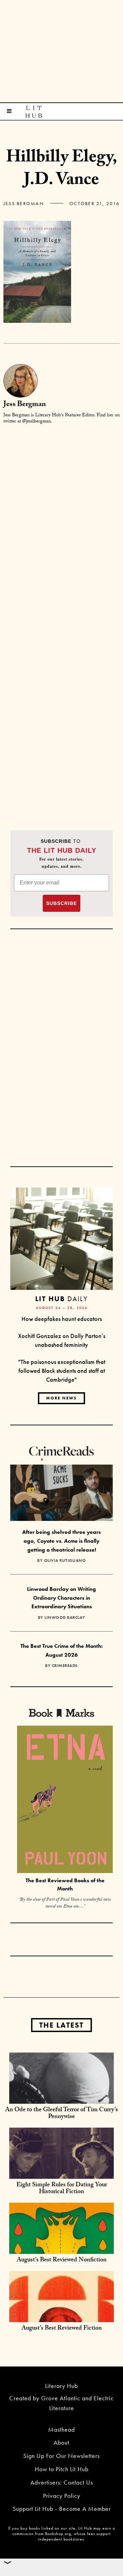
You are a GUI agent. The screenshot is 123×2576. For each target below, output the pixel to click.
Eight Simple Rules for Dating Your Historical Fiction (62, 2189)
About (61, 2442)
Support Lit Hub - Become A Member (62, 2509)
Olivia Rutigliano (65, 1560)
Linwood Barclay (65, 1617)
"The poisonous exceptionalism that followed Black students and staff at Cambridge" (62, 1370)
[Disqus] (61, 516)
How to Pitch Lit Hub (62, 2469)
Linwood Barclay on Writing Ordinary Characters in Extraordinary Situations (61, 1598)
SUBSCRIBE (61, 903)
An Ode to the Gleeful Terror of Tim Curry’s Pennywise (61, 2114)
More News (61, 1398)
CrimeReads (65, 1666)
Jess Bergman (24, 203)
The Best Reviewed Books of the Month (65, 1885)
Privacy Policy (62, 2496)
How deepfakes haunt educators (62, 1319)
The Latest (61, 2025)
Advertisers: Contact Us (62, 2482)
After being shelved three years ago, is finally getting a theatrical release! (61, 1541)
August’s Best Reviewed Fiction (62, 2329)
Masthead (61, 2429)
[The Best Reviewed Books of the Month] (65, 1800)
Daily (61, 1299)
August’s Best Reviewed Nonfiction (62, 2261)
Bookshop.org (58, 2534)
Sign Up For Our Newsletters (61, 2456)
